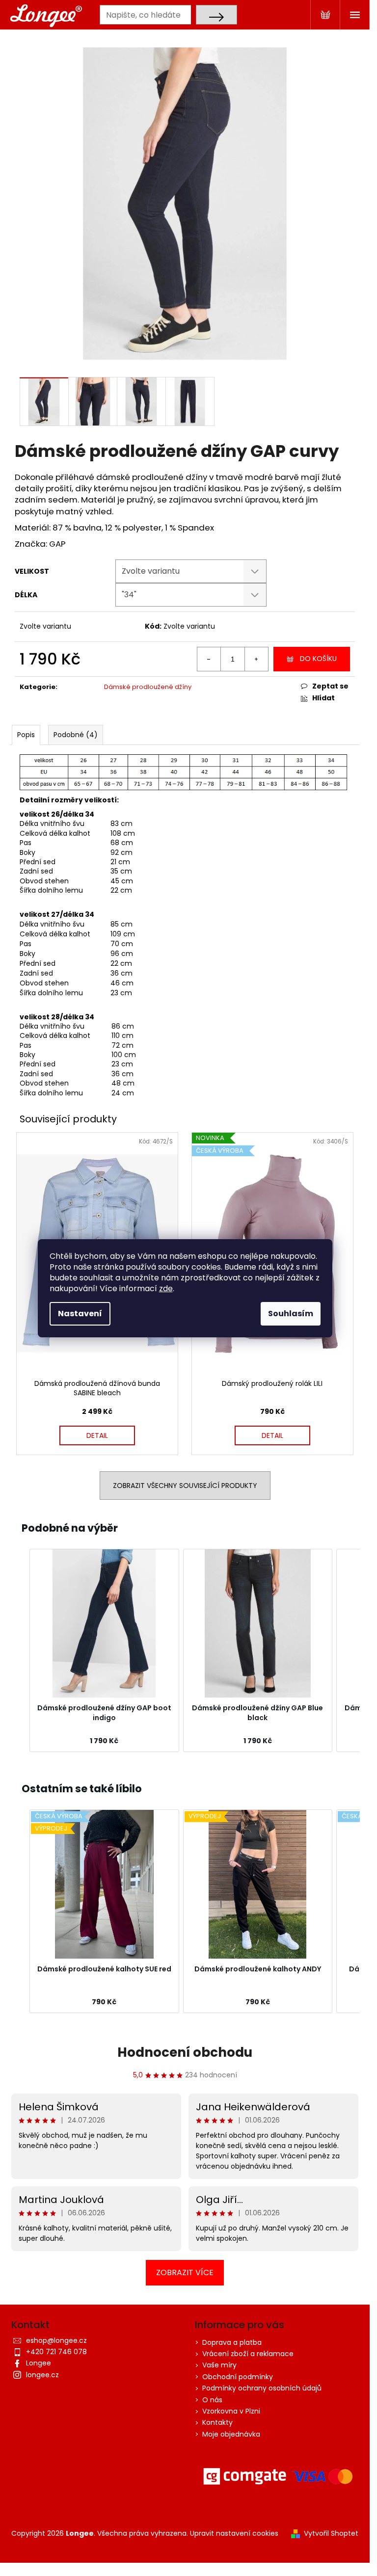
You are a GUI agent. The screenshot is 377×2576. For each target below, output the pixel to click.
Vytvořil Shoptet (331, 2534)
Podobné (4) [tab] (76, 735)
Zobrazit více (185, 2272)
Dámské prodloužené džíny (148, 687)
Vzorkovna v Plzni (231, 2411)
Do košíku (318, 659)
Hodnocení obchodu (185, 2052)
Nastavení (80, 1314)
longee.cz (42, 2375)
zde (166, 1288)
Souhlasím (291, 1314)
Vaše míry (219, 2365)
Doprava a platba (232, 2342)
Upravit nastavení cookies (234, 2533)
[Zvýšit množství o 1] (256, 659)
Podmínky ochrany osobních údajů (262, 2388)
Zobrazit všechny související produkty (185, 1486)
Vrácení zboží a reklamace (248, 2354)
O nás (212, 2400)
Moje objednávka (231, 2434)
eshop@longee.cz (56, 2340)
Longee (39, 2363)
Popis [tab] (26, 735)
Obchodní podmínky (238, 2377)
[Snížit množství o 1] (209, 659)
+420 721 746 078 (56, 2352)
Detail (97, 1435)
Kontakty (217, 2422)
